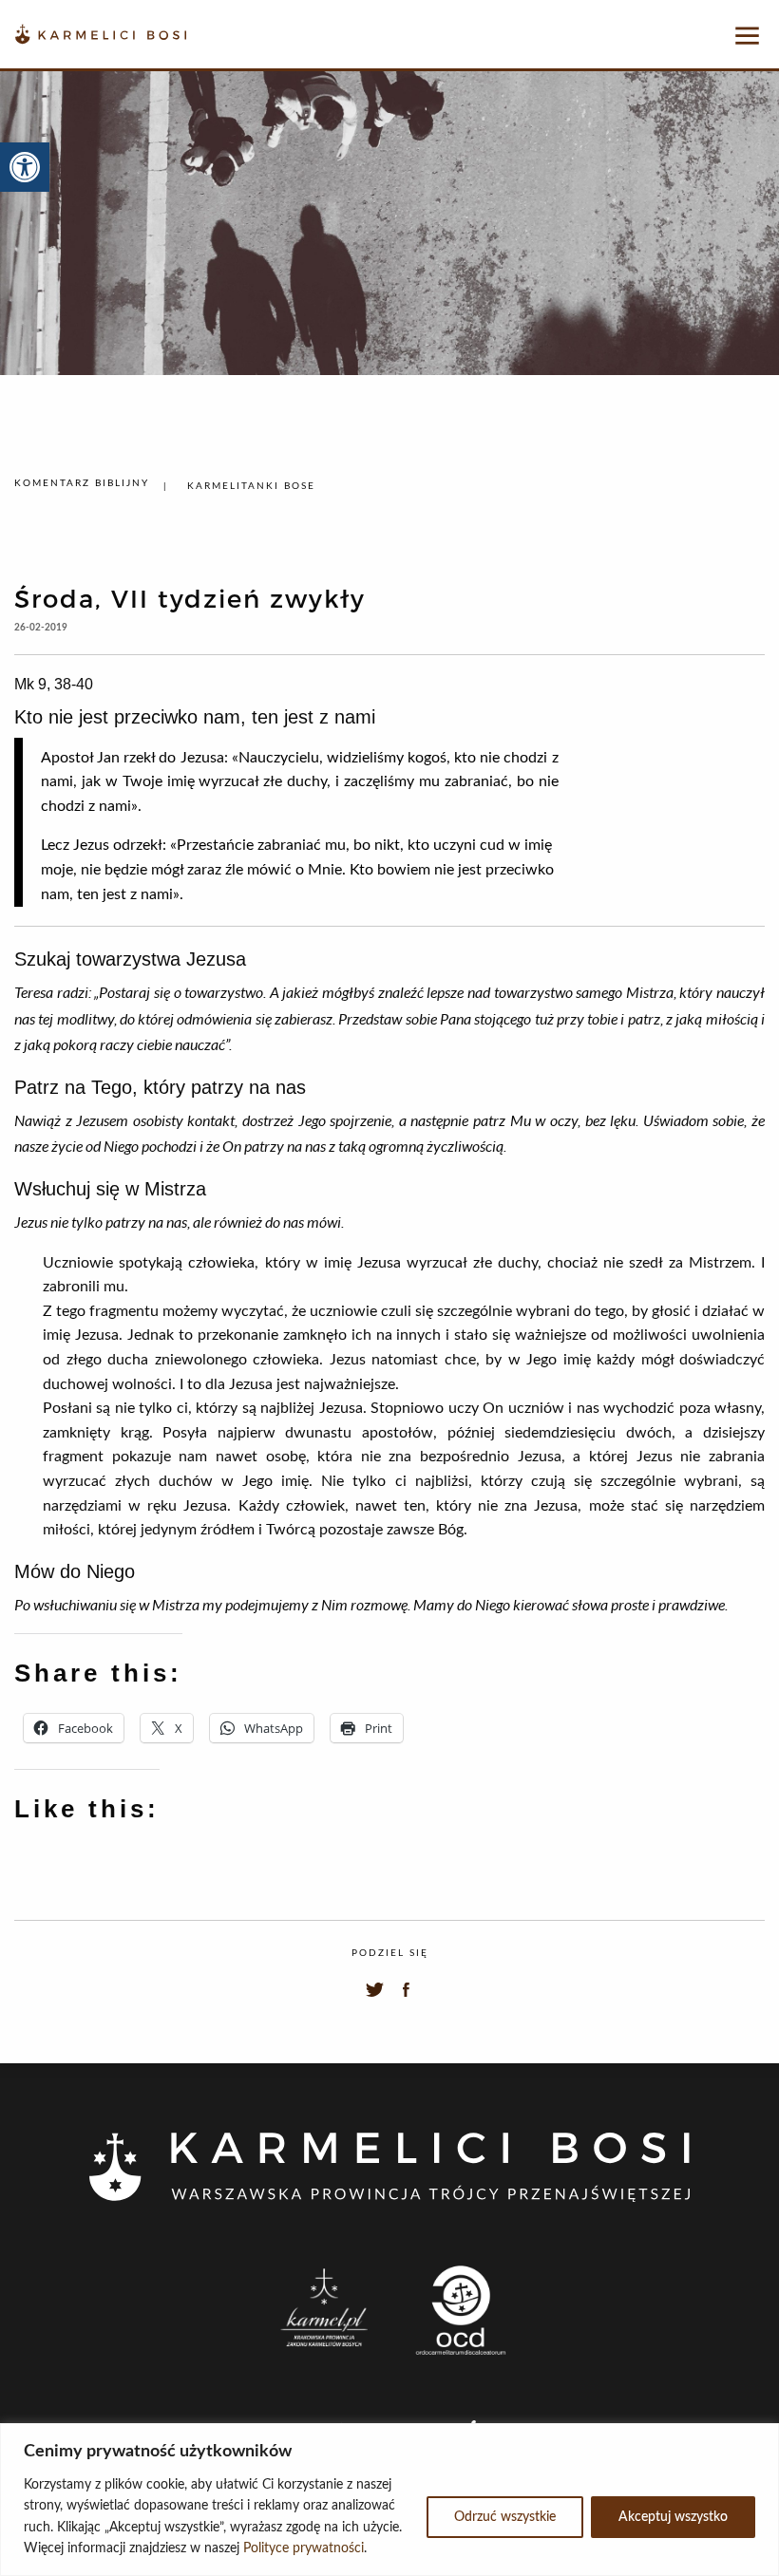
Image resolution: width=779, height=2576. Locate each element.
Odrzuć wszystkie (505, 2517)
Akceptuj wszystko (673, 2517)
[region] (389, 2500)
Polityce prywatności (304, 2548)
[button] (25, 167)
